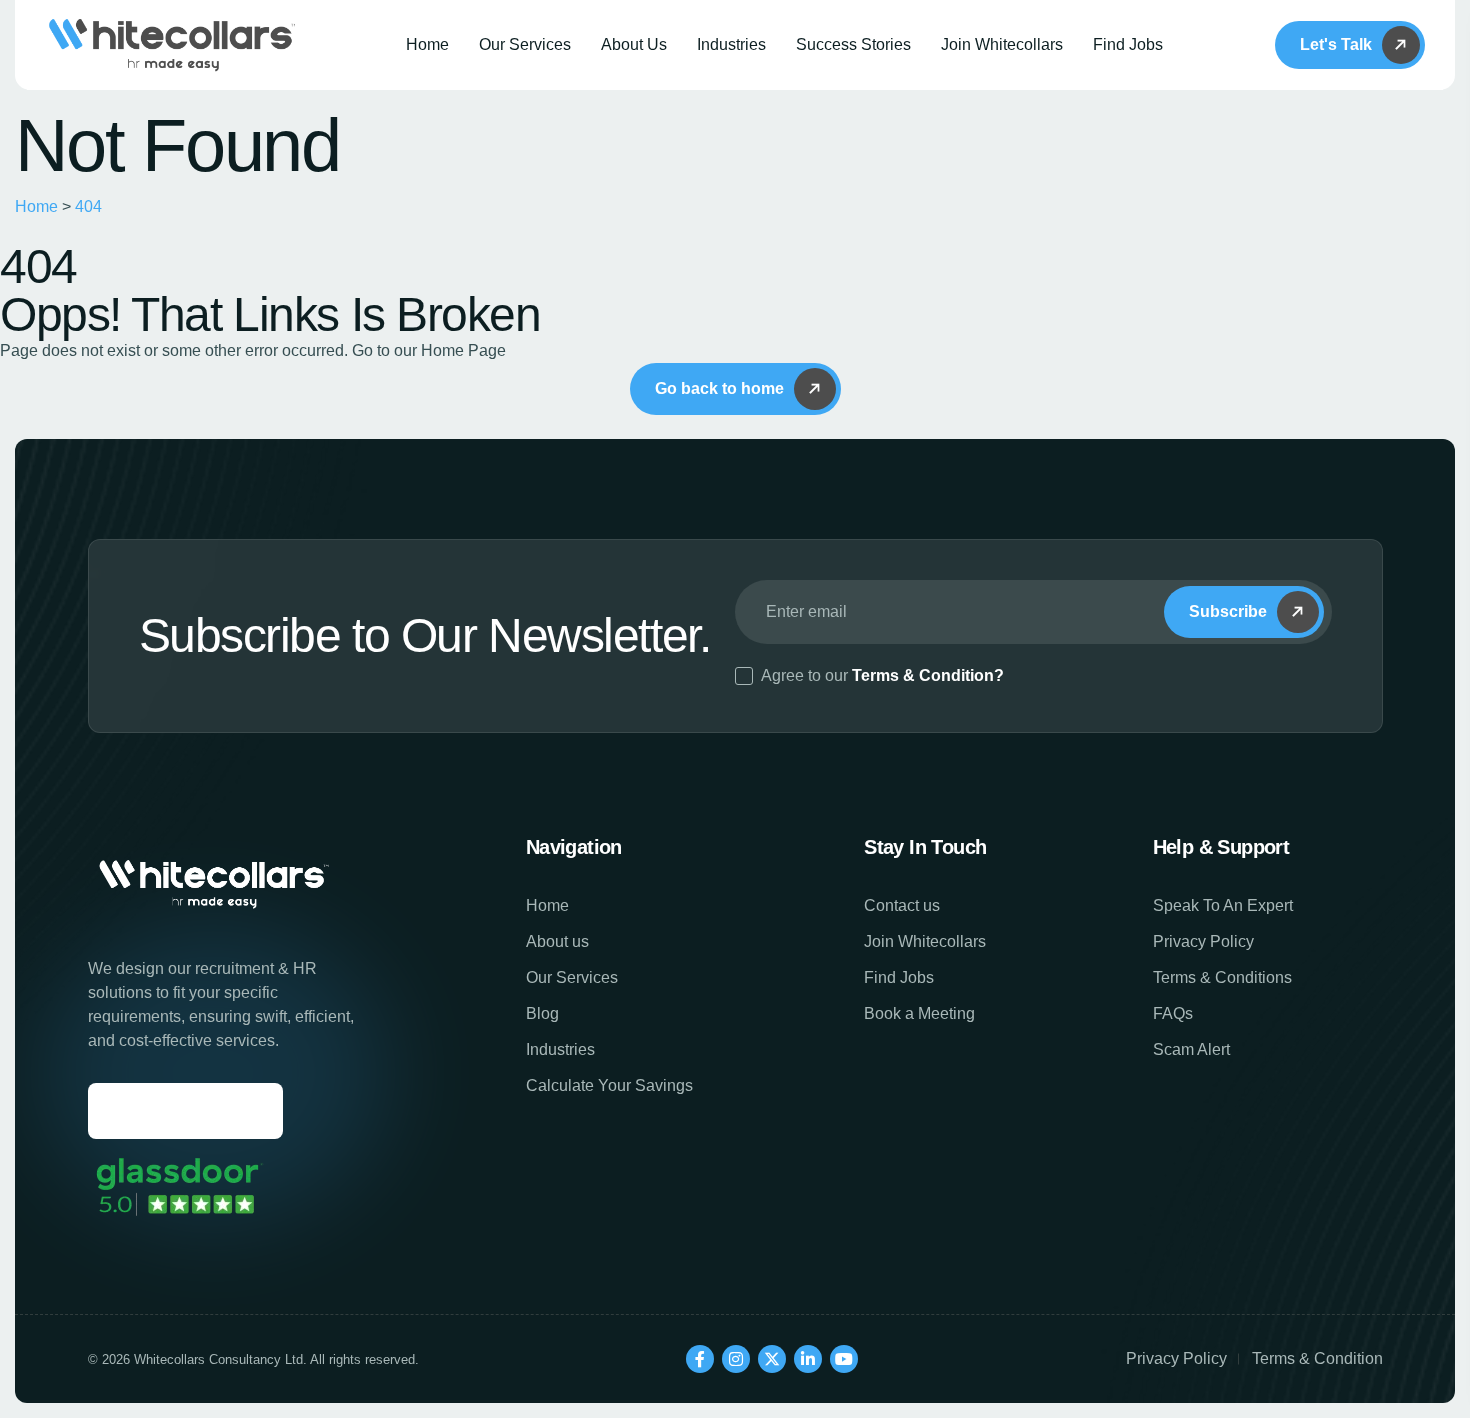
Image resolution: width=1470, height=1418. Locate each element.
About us (557, 941)
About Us (634, 44)
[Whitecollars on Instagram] (736, 1359)
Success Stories (853, 44)
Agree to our (882, 675)
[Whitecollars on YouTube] (844, 1359)
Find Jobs (1128, 44)
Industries (731, 44)
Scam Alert (1191, 1049)
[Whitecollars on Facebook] (700, 1359)
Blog (542, 1013)
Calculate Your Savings (609, 1085)
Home (427, 44)
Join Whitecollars (1002, 44)
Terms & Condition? (928, 675)
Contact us (902, 905)
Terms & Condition (1317, 1358)
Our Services (525, 44)
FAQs (1173, 1013)
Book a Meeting (919, 1013)
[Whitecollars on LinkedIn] (808, 1359)
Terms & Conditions (1222, 977)
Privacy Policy (1203, 941)
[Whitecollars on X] (772, 1359)
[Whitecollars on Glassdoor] (178, 1186)
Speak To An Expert (1223, 905)
